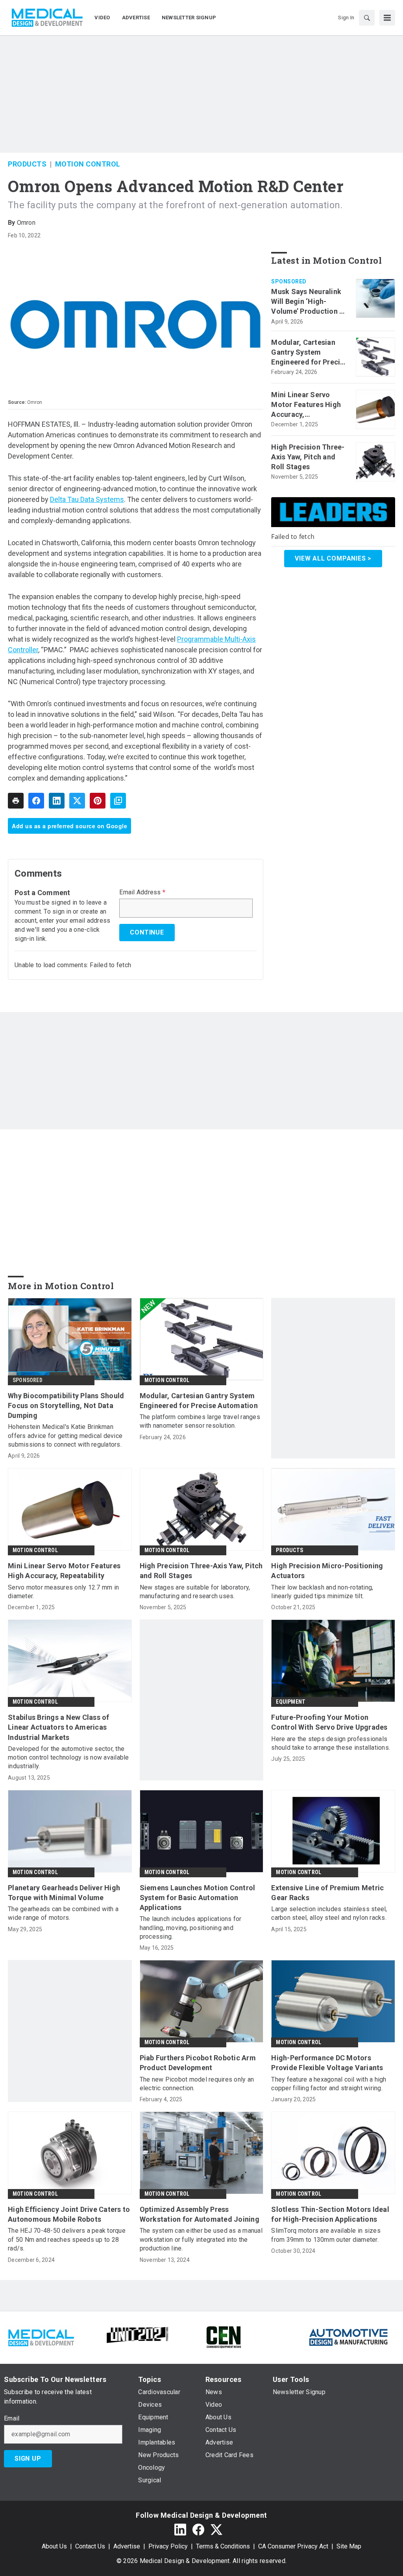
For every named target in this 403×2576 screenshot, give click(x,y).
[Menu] (387, 18)
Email (12, 2419)
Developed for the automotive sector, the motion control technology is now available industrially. (68, 1758)
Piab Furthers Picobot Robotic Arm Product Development (198, 2063)
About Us (54, 2546)
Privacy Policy (168, 2546)
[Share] (36, 801)
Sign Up (28, 2458)
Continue (147, 932)
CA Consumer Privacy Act (293, 2546)
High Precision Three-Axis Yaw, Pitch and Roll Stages (308, 457)
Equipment (291, 1702)
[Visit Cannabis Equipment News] (224, 2336)
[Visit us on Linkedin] (180, 2530)
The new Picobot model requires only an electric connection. (197, 2084)
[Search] (367, 18)
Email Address (142, 892)
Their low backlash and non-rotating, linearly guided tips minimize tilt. (322, 1592)
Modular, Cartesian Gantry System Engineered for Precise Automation (310, 353)
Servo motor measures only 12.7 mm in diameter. (63, 1592)
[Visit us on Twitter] (216, 2530)
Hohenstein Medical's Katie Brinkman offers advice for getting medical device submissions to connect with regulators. (65, 1436)
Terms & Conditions (223, 2546)
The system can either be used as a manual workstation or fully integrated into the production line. (201, 2239)
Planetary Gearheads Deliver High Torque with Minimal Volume (64, 1893)
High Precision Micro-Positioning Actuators (327, 1571)
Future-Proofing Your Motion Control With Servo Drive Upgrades (329, 1722)
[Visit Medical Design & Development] (41, 2336)
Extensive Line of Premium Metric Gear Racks (327, 1893)
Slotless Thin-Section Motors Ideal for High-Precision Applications (330, 2214)
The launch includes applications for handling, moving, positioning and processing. (191, 1928)
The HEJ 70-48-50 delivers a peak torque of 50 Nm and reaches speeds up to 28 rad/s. (67, 2239)
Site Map (349, 2546)
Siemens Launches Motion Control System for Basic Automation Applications (198, 1898)
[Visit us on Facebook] (198, 2530)
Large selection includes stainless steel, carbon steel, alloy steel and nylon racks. (329, 1913)
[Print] (16, 801)
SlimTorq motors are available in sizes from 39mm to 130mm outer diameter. (326, 2235)
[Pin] (98, 801)
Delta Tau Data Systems (87, 499)
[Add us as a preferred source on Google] (118, 801)
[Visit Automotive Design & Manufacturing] (349, 2336)
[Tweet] (77, 801)
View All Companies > (333, 558)
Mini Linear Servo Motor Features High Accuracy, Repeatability (306, 405)
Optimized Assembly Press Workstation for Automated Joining (200, 2214)
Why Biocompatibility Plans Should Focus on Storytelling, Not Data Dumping (66, 1406)
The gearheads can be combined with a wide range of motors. (63, 1913)
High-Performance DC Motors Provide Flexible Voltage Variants (327, 2063)
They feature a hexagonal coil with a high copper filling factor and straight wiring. (329, 2084)
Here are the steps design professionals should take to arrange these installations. (331, 1743)
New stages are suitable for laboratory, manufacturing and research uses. (195, 1592)
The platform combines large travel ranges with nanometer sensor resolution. (200, 1421)
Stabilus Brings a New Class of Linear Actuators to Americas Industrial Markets (59, 1727)
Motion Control (88, 164)
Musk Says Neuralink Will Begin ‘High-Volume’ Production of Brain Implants (309, 302)
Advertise (127, 2546)
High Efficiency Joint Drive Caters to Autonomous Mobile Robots (69, 2214)
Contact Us (90, 2546)
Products (27, 164)
